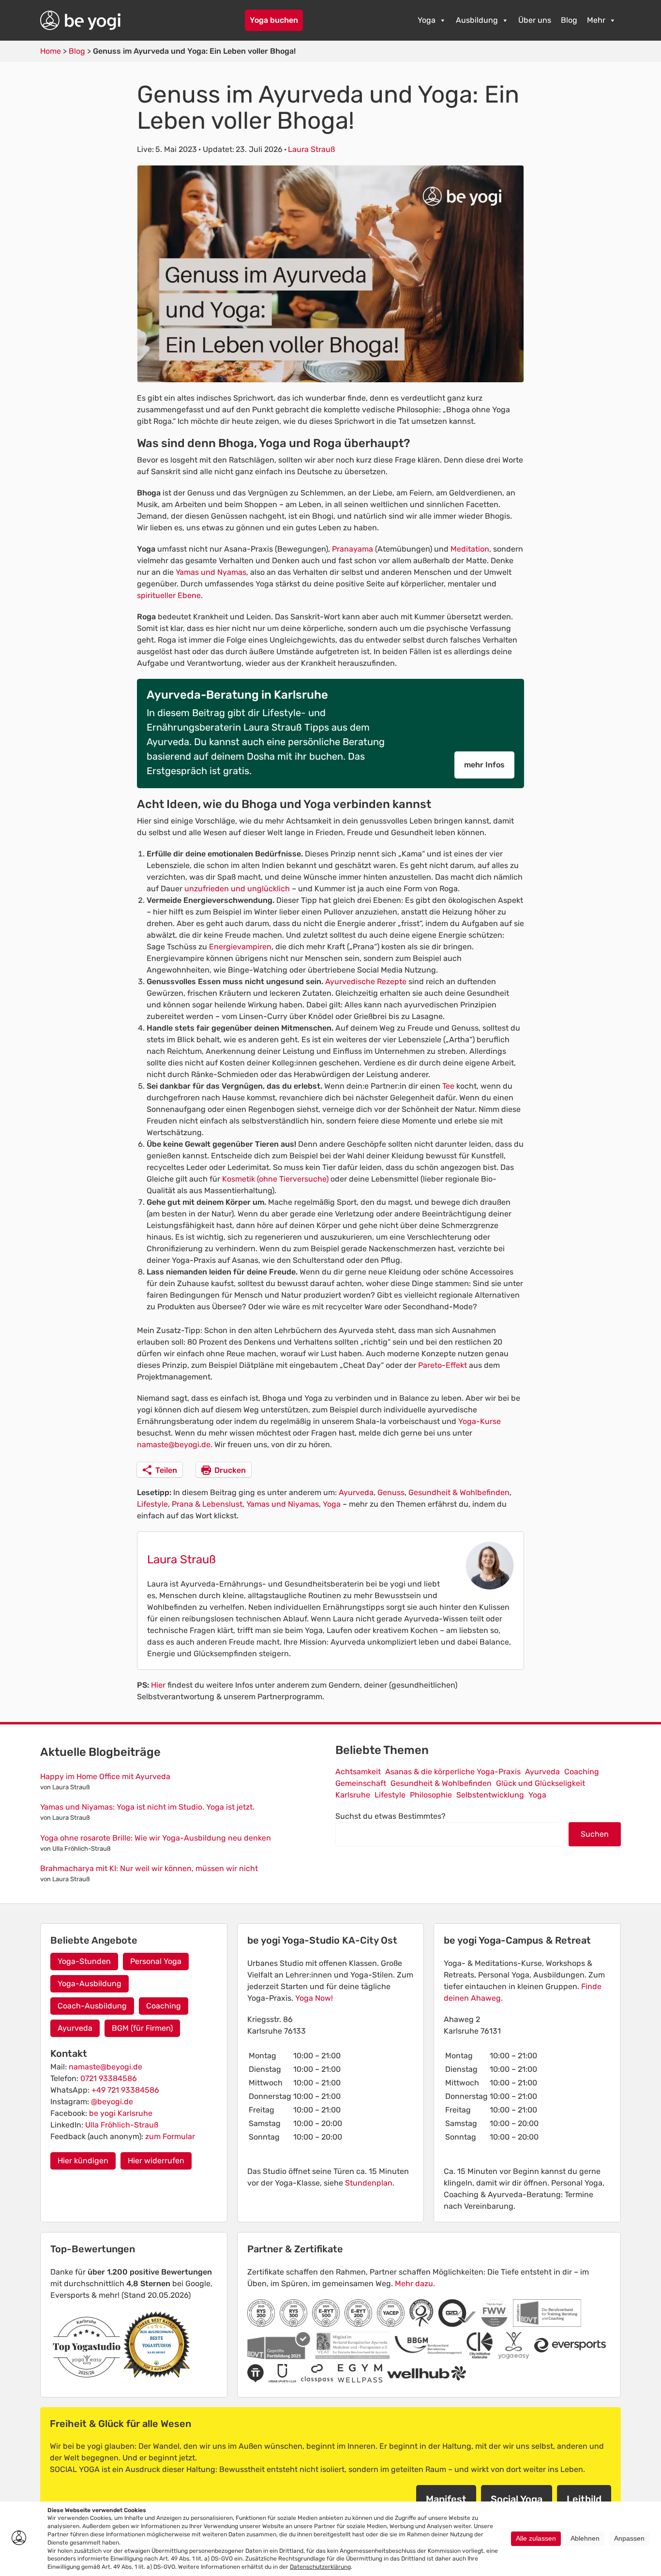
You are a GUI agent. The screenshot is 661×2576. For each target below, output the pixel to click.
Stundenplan (369, 2183)
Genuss (391, 1492)
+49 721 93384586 (125, 2090)
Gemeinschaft (361, 1783)
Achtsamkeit (358, 1772)
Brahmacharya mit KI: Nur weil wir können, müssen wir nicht (149, 1868)
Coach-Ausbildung (92, 2006)
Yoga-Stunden (84, 1961)
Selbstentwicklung (490, 1795)
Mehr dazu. (415, 2284)
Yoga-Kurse (479, 1421)
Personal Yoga (156, 1961)
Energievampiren (240, 947)
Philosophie (431, 1795)
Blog (569, 20)
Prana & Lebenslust (207, 1504)
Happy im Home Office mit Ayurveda (105, 1776)
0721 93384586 (109, 2078)
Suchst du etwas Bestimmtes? (391, 1816)
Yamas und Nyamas (211, 572)
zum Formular (170, 2136)
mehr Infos (484, 765)
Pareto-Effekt (443, 1365)
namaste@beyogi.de (174, 1445)
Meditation (470, 549)
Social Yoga (517, 2499)
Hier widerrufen (156, 2161)
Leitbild (584, 2499)
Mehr (596, 20)
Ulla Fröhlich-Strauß (122, 2125)
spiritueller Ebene (169, 595)
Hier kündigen (83, 2161)
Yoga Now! (314, 1998)
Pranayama (353, 549)
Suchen (595, 1834)
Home (51, 51)
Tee (449, 1086)
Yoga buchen (274, 20)
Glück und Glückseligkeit (541, 1783)
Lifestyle (152, 1504)
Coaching (582, 1772)
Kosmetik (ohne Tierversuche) (275, 1179)
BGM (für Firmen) (142, 2028)
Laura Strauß (311, 149)
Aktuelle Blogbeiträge (100, 1752)
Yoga (427, 20)
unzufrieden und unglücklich (237, 889)
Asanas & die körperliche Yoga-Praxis (453, 1772)
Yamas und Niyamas (283, 1504)
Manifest (446, 2499)
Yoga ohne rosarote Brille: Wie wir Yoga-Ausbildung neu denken (156, 1838)
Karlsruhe (353, 1795)
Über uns (535, 20)
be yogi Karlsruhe (121, 2113)
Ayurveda (356, 1492)
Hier (158, 1685)
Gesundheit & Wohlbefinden (459, 1492)
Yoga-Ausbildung (90, 1984)
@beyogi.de (112, 2102)
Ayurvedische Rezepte (366, 981)
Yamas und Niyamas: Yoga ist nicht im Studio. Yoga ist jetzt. (147, 1807)
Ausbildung (477, 20)
